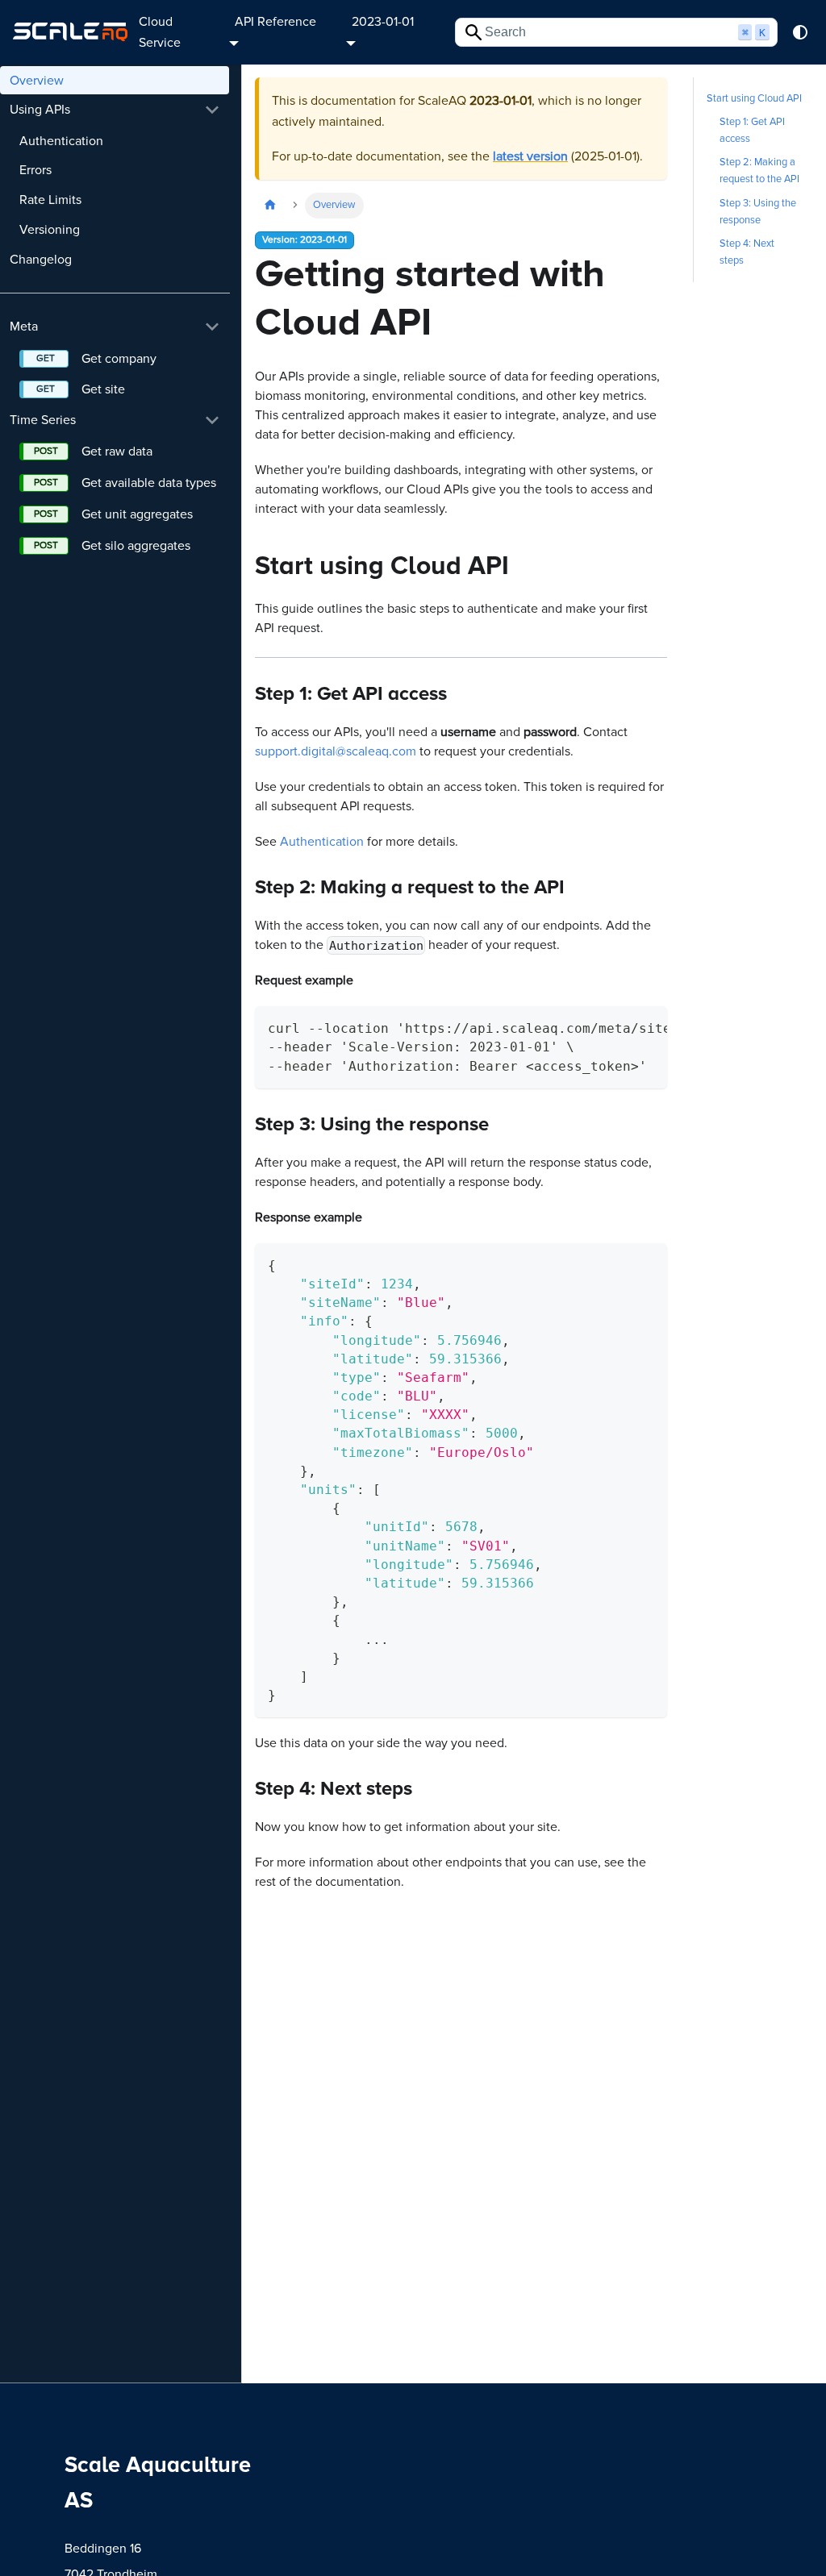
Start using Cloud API (754, 98)
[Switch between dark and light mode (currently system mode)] (800, 32)
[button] (115, 110)
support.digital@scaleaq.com (336, 751)
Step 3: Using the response (758, 212)
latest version (530, 156)
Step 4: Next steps (747, 252)
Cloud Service (160, 32)
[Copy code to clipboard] (647, 1026)
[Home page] (270, 205)
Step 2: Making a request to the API (759, 171)
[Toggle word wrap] (618, 1026)
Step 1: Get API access (752, 130)
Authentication (322, 842)
